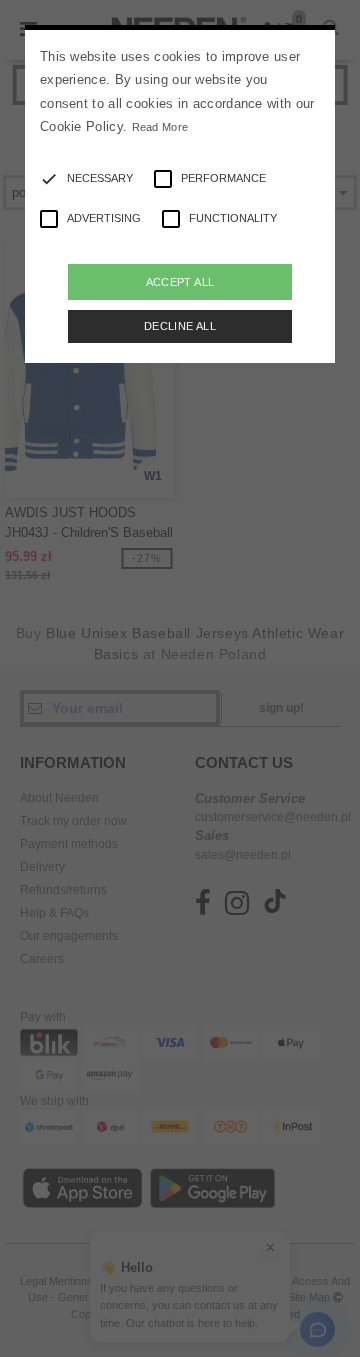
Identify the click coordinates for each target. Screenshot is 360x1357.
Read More (160, 127)
